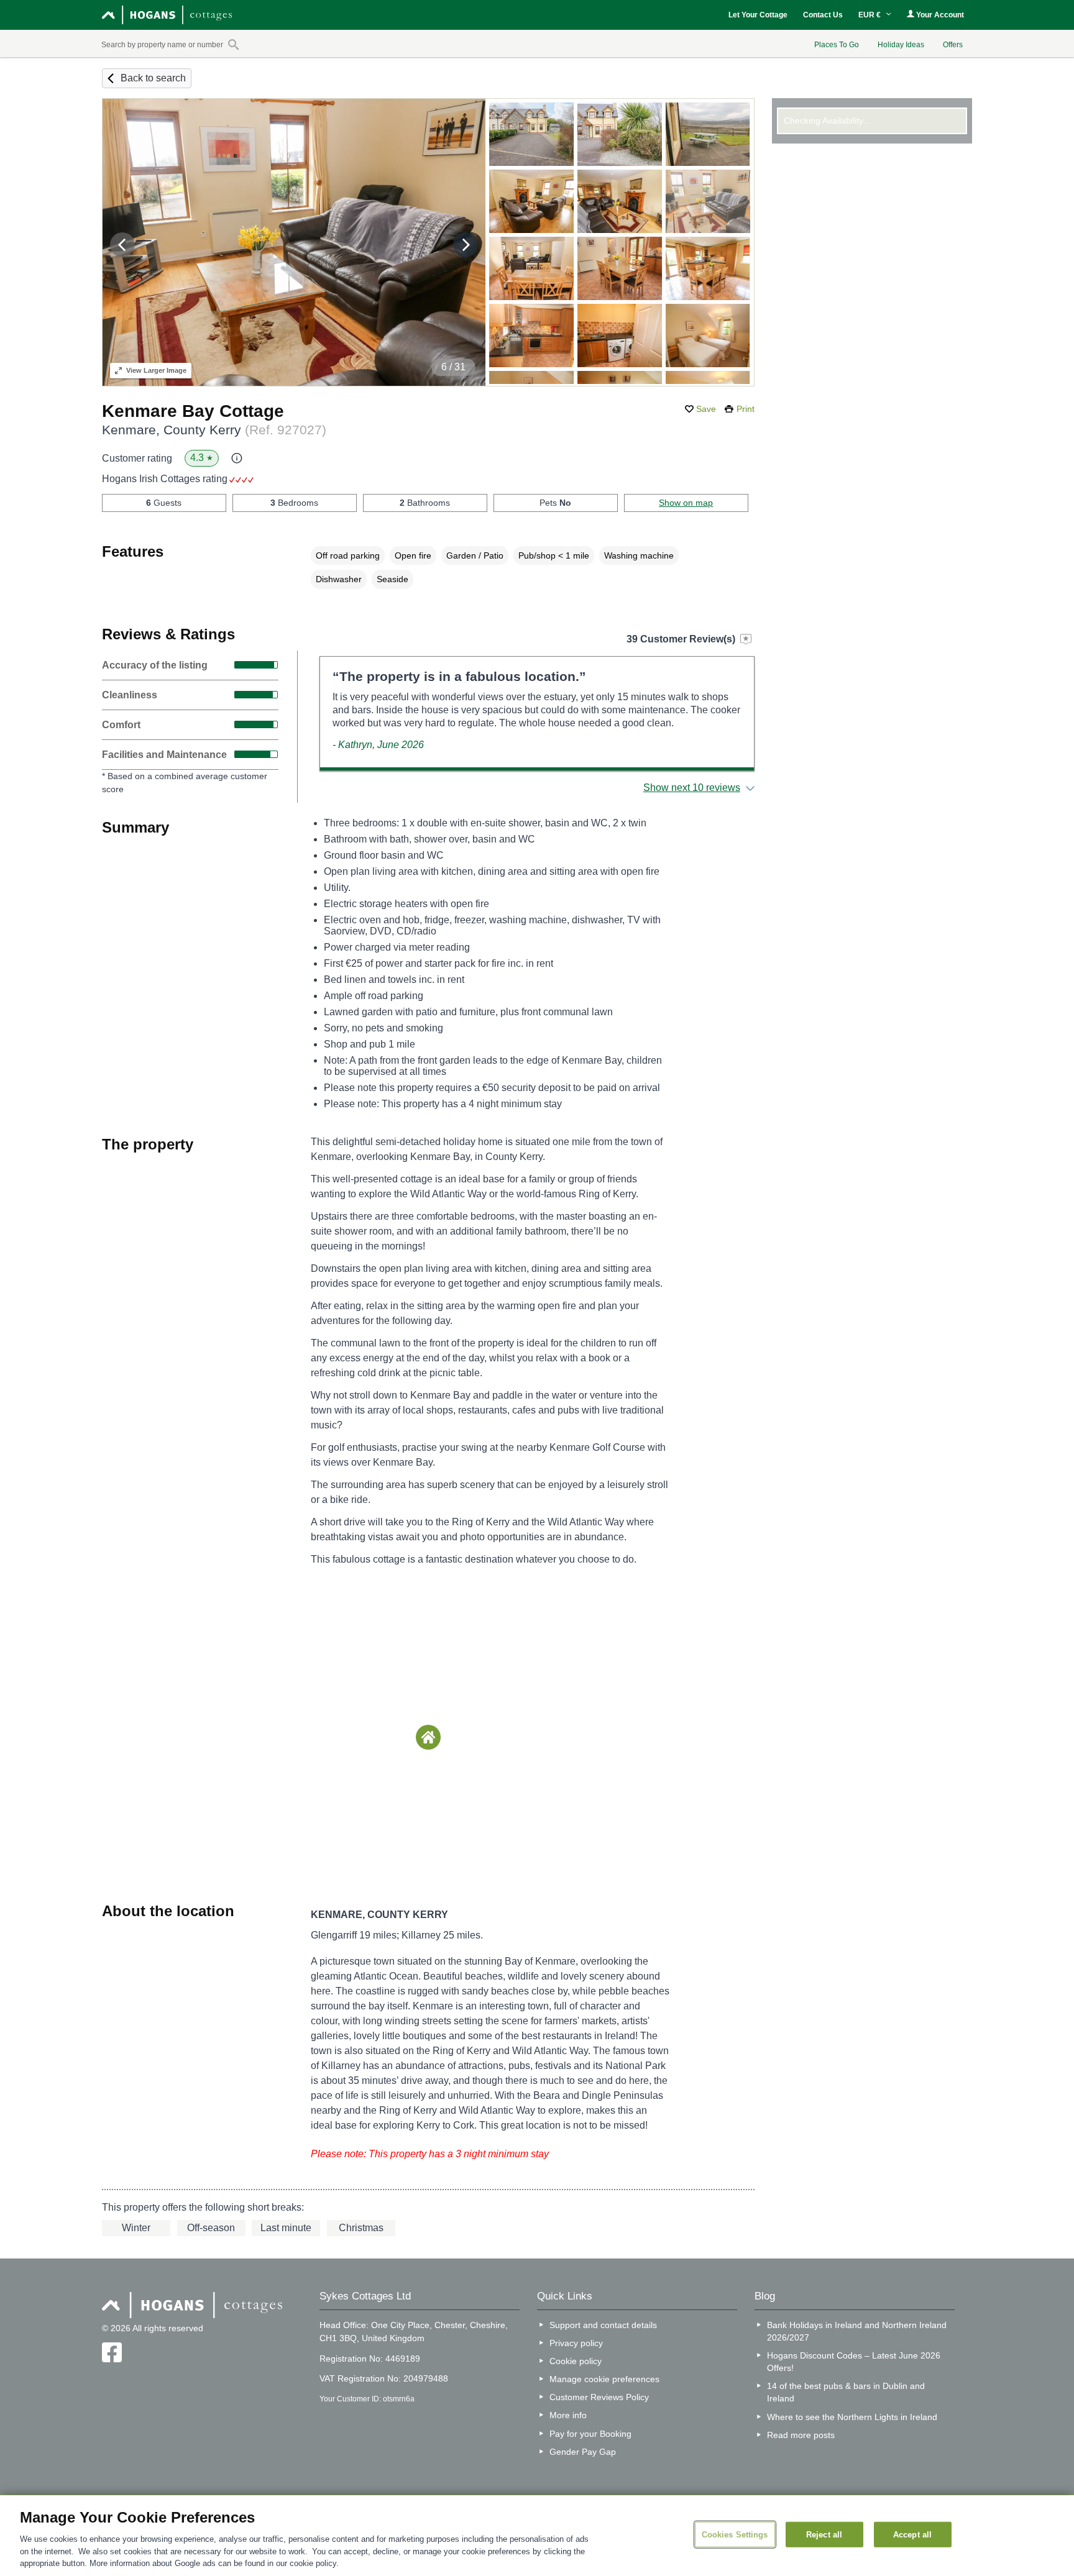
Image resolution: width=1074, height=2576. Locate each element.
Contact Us (823, 15)
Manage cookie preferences (604, 2379)
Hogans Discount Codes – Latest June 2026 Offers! (854, 2362)
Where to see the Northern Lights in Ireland (852, 2417)
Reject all (824, 2534)
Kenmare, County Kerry (214, 430)
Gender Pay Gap (583, 2452)
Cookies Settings (735, 2534)
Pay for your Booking (590, 2434)
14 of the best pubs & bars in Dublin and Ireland (846, 2392)
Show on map (686, 503)
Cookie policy (576, 2361)
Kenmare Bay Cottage (193, 411)
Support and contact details (603, 2325)
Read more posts (801, 2435)
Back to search (153, 78)
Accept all (912, 2534)
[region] (537, 2536)
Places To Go (837, 45)
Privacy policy (576, 2343)
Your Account (939, 15)
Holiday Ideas (901, 45)
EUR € (870, 15)
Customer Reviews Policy (599, 2397)
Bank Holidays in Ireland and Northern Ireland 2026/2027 (857, 2331)
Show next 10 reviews (692, 788)
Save (706, 409)
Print (746, 409)
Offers (953, 45)
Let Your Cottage (758, 15)
